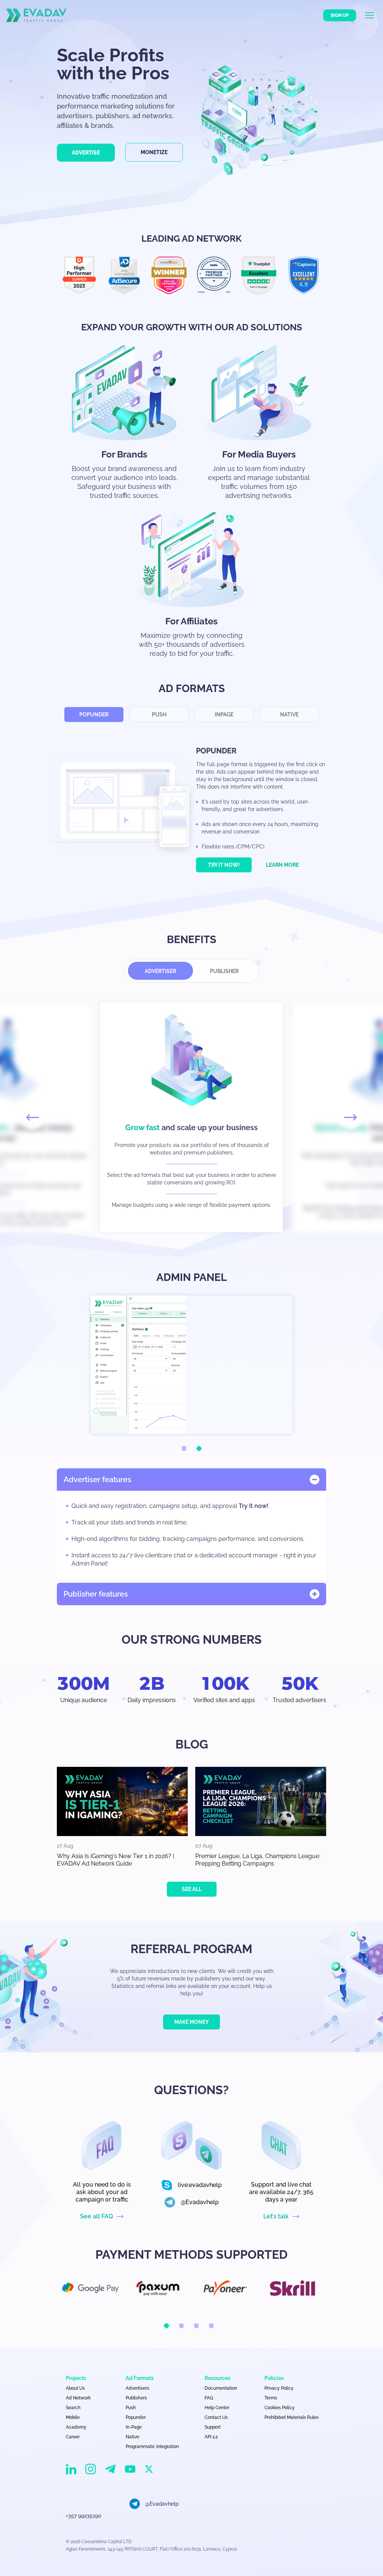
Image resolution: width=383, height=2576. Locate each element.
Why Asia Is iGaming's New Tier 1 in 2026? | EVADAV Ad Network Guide (116, 1860)
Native (289, 715)
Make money (191, 2022)
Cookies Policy (280, 2408)
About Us (75, 2388)
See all (192, 1889)
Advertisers (137, 2388)
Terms (271, 2398)
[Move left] (33, 1117)
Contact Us (216, 2417)
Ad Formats (140, 2378)
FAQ (209, 2398)
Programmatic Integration (152, 2447)
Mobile (73, 2417)
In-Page (134, 2427)
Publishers (136, 2398)
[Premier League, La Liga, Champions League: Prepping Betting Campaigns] (261, 1801)
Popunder (94, 715)
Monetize (154, 152)
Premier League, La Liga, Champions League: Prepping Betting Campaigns (258, 1860)
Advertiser (160, 971)
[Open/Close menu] (374, 15)
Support (213, 2427)
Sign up (340, 15)
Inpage (224, 715)
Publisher (224, 971)
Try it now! (224, 865)
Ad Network (78, 2398)
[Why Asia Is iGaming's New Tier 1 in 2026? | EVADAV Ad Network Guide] (122, 1801)
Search (73, 2408)
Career (73, 2437)
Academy (76, 2427)
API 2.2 (211, 2437)
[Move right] (350, 1117)
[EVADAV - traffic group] (36, 15)
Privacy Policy (279, 2388)
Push (159, 715)
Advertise (86, 153)
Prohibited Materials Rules (292, 2417)
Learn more (282, 865)
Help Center (217, 2408)
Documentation (221, 2388)
